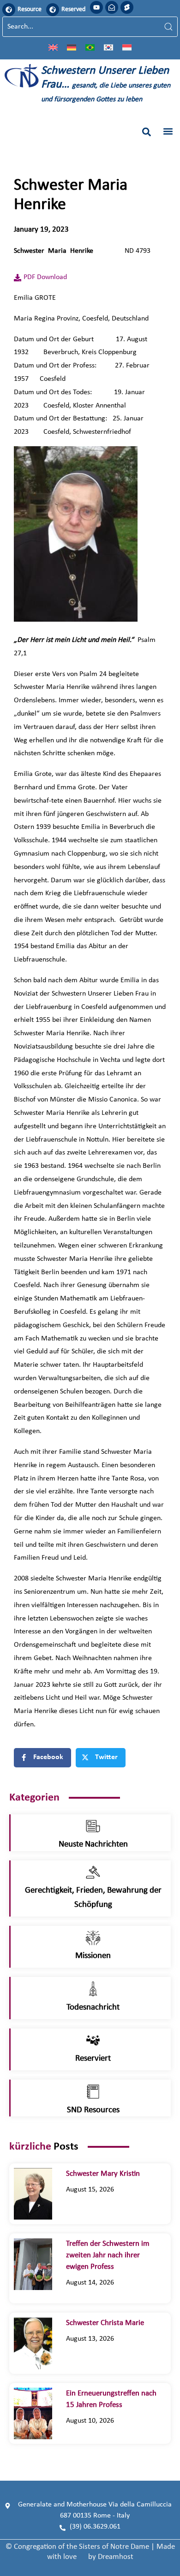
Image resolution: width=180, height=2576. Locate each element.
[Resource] (9, 10)
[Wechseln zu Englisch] (53, 47)
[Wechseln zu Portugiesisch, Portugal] (90, 47)
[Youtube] (96, 7)
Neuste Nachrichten (93, 1845)
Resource (30, 9)
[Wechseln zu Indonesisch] (127, 47)
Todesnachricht (93, 2008)
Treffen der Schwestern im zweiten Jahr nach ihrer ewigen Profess (108, 2255)
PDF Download (45, 277)
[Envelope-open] (112, 7)
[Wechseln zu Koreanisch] (108, 47)
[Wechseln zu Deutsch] (72, 47)
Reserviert (93, 2059)
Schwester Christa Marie (111, 2323)
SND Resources (93, 2110)
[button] (147, 132)
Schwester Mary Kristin (103, 2174)
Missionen (93, 1956)
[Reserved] (53, 10)
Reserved (73, 9)
